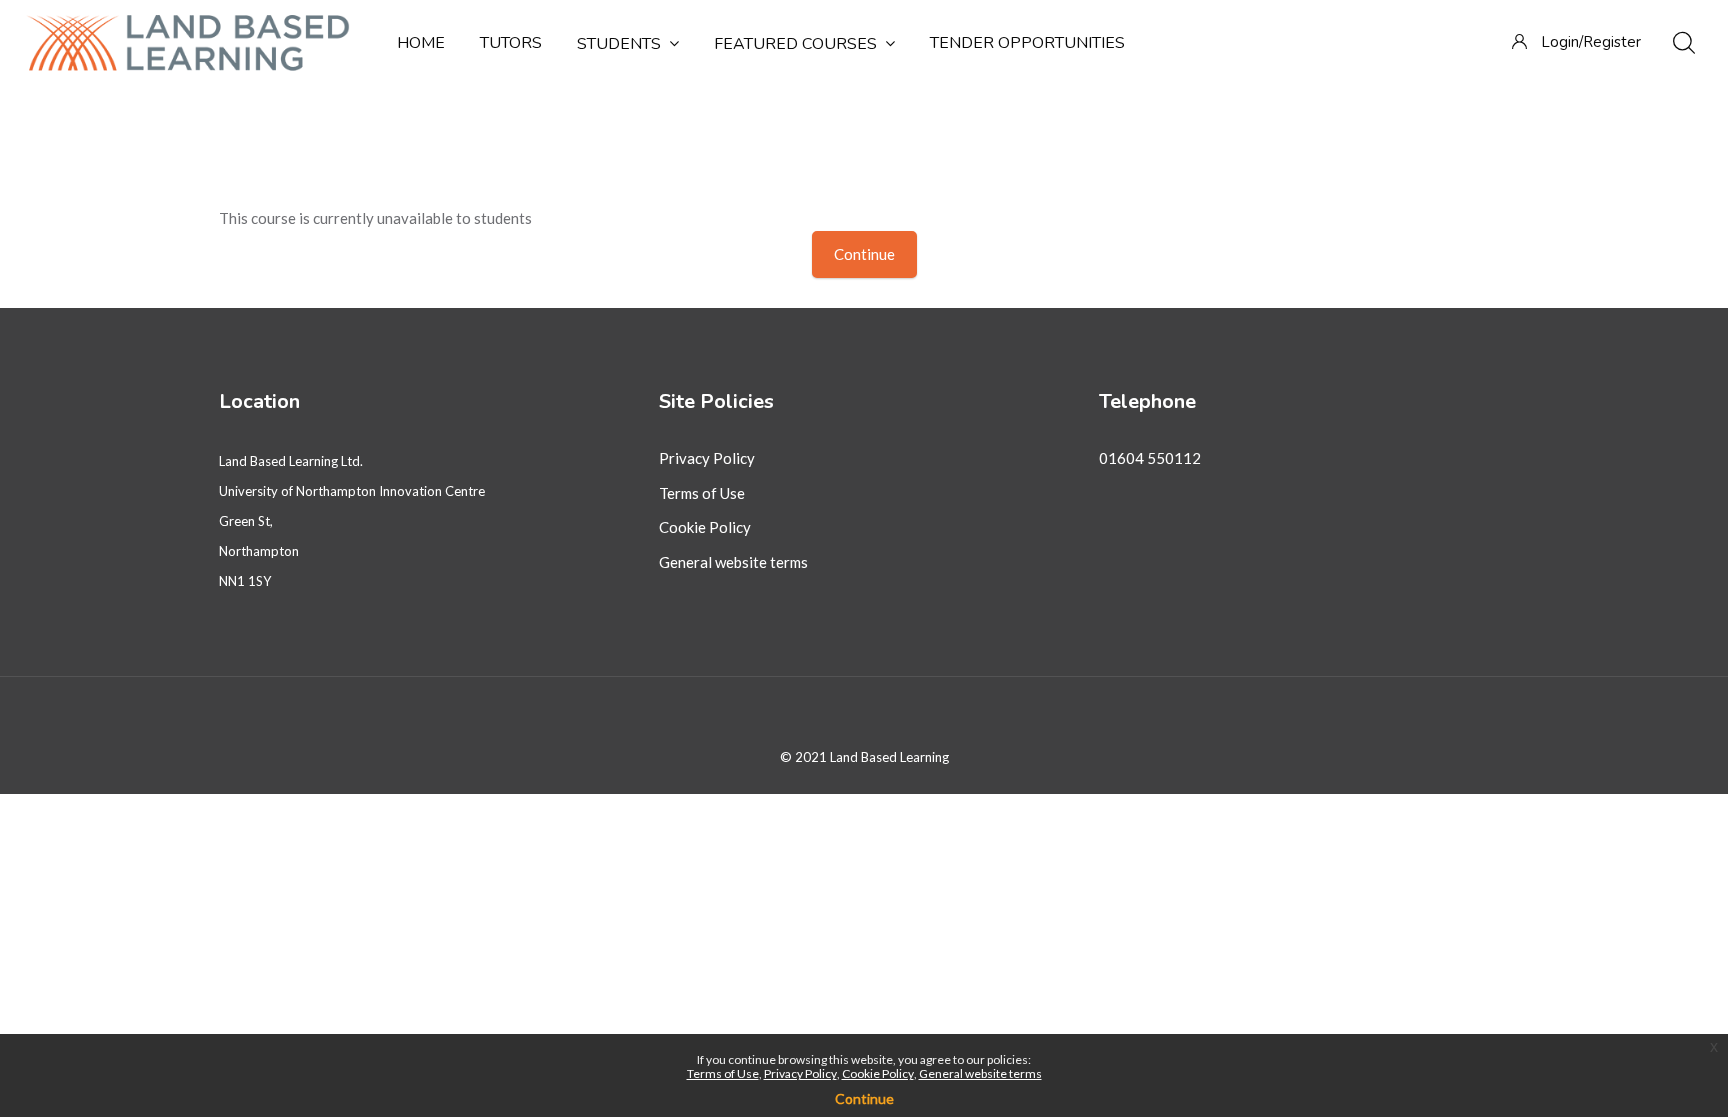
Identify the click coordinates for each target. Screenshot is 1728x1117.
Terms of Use (702, 493)
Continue (864, 254)
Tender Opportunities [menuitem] (1027, 43)
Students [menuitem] (619, 44)
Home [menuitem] (421, 43)
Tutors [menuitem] (511, 43)
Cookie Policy (705, 527)
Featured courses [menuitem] (795, 44)
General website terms (733, 562)
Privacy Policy (707, 458)
